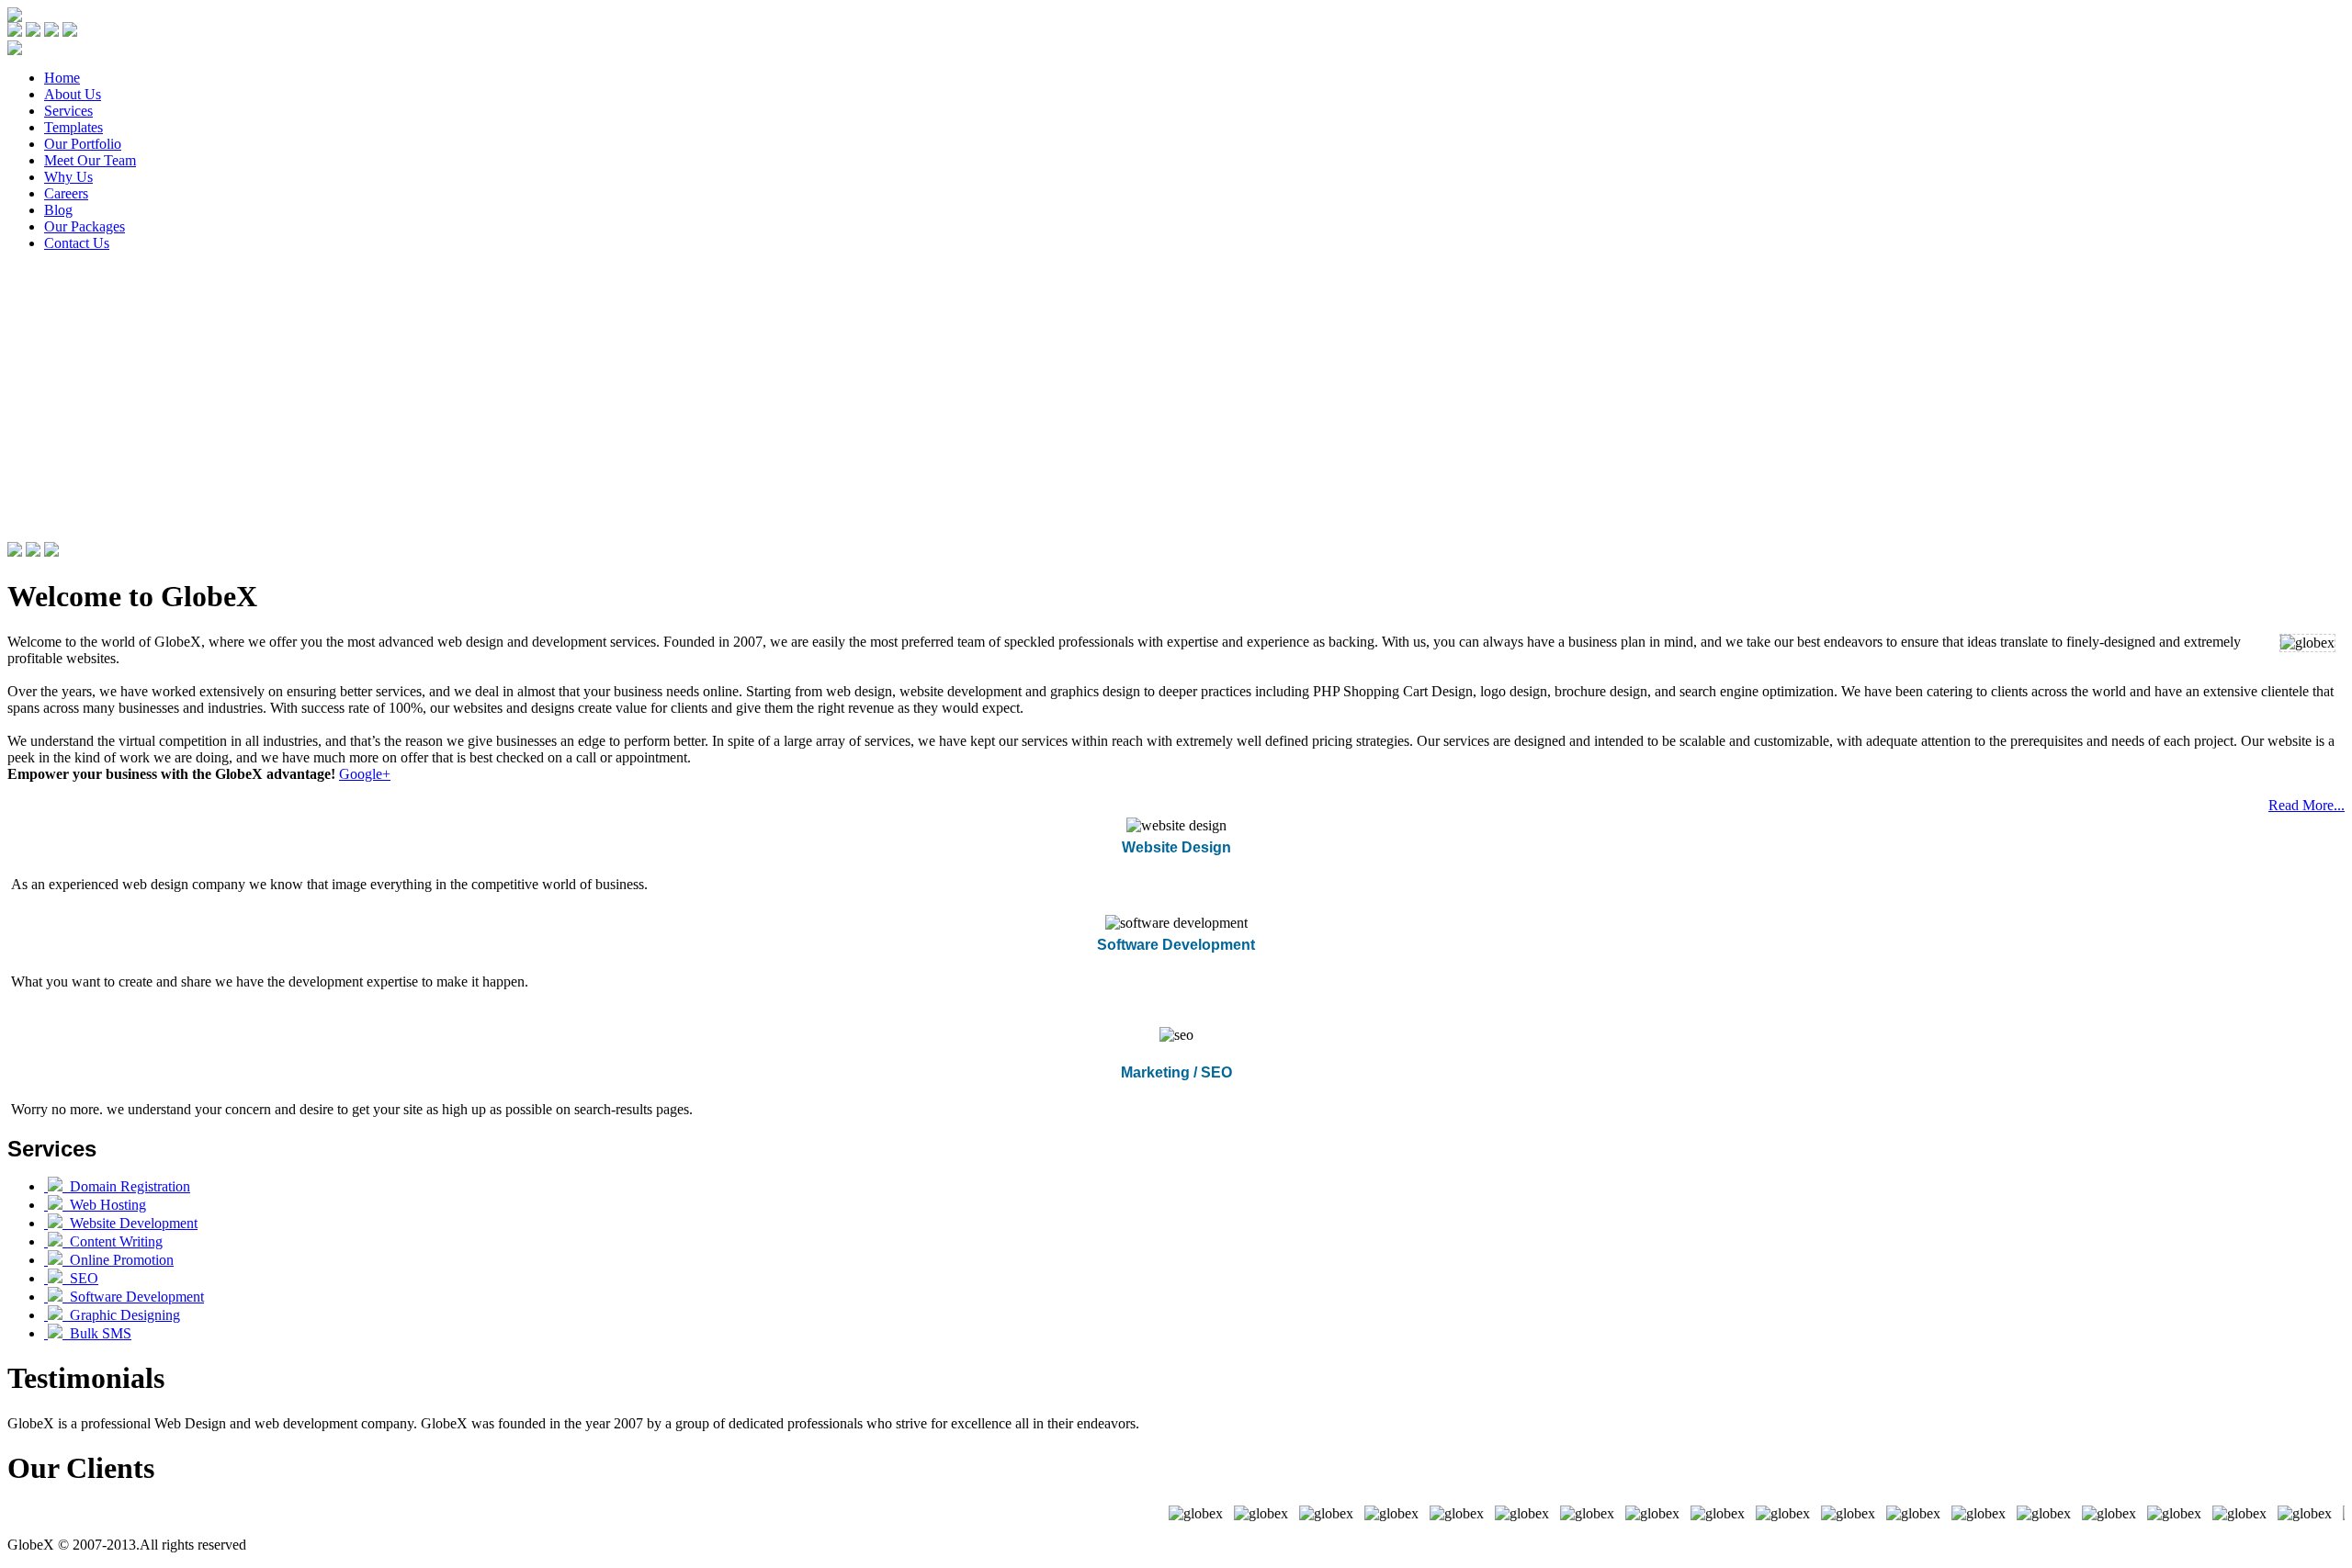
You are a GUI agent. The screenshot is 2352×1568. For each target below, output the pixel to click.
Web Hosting (104, 1205)
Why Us (68, 177)
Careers (66, 193)
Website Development (130, 1223)
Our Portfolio (83, 144)
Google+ (365, 774)
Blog (58, 210)
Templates (73, 127)
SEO (80, 1278)
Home (62, 78)
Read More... (2307, 805)
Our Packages (85, 226)
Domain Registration (126, 1186)
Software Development (133, 1297)
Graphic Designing (121, 1315)
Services (68, 111)
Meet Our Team (90, 160)
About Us (73, 94)
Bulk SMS (97, 1333)
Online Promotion (118, 1260)
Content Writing (113, 1241)
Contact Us (77, 243)
